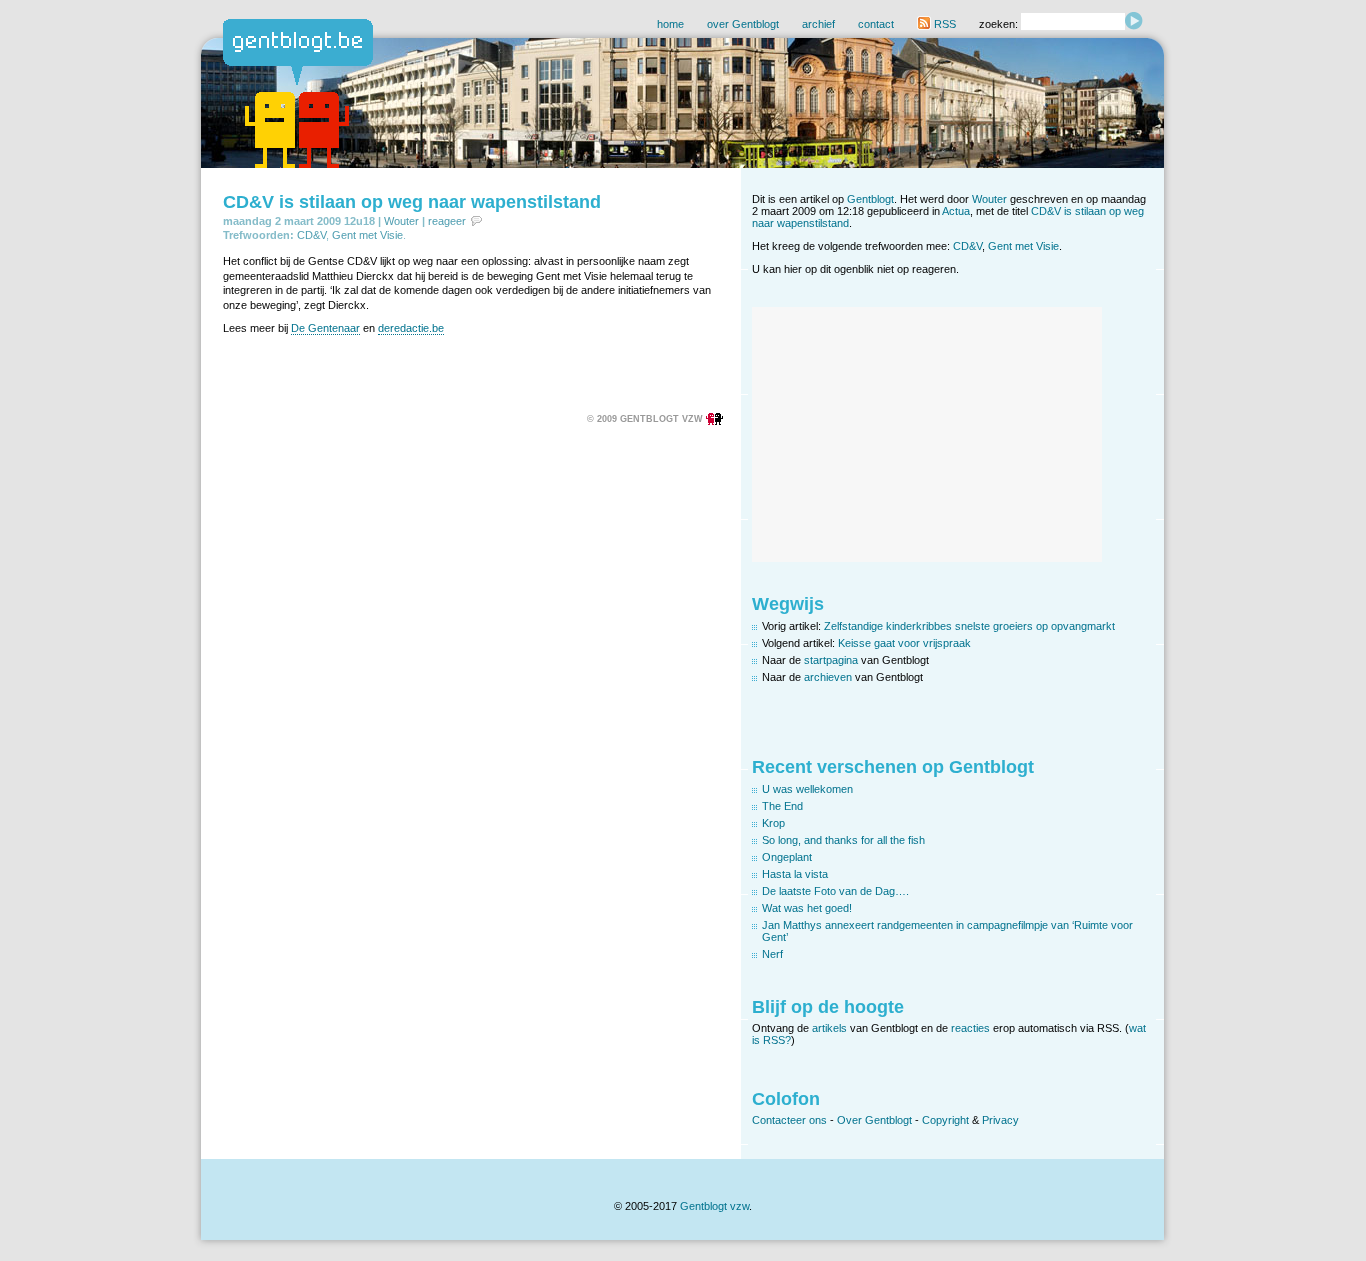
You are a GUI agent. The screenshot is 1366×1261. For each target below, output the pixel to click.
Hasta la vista (795, 874)
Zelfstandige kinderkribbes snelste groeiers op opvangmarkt (969, 626)
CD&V (311, 235)
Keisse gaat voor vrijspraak (904, 643)
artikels (829, 1028)
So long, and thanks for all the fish (843, 840)
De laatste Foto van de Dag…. (835, 891)
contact (876, 24)
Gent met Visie (367, 235)
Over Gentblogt (874, 1120)
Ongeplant (787, 857)
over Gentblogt (743, 24)
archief (818, 24)
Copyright (945, 1120)
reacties (970, 1028)
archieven (828, 677)
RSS (943, 24)
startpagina (831, 660)
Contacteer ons (789, 1120)
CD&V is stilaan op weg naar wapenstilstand (412, 202)
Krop (773, 823)
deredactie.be (411, 328)
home (670, 24)
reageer (447, 221)
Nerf (772, 954)
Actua (956, 211)
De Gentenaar (325, 328)
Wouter (401, 221)
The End (782, 806)
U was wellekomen (807, 789)
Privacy (1000, 1120)
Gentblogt (870, 199)
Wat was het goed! (807, 908)
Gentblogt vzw (714, 1206)
